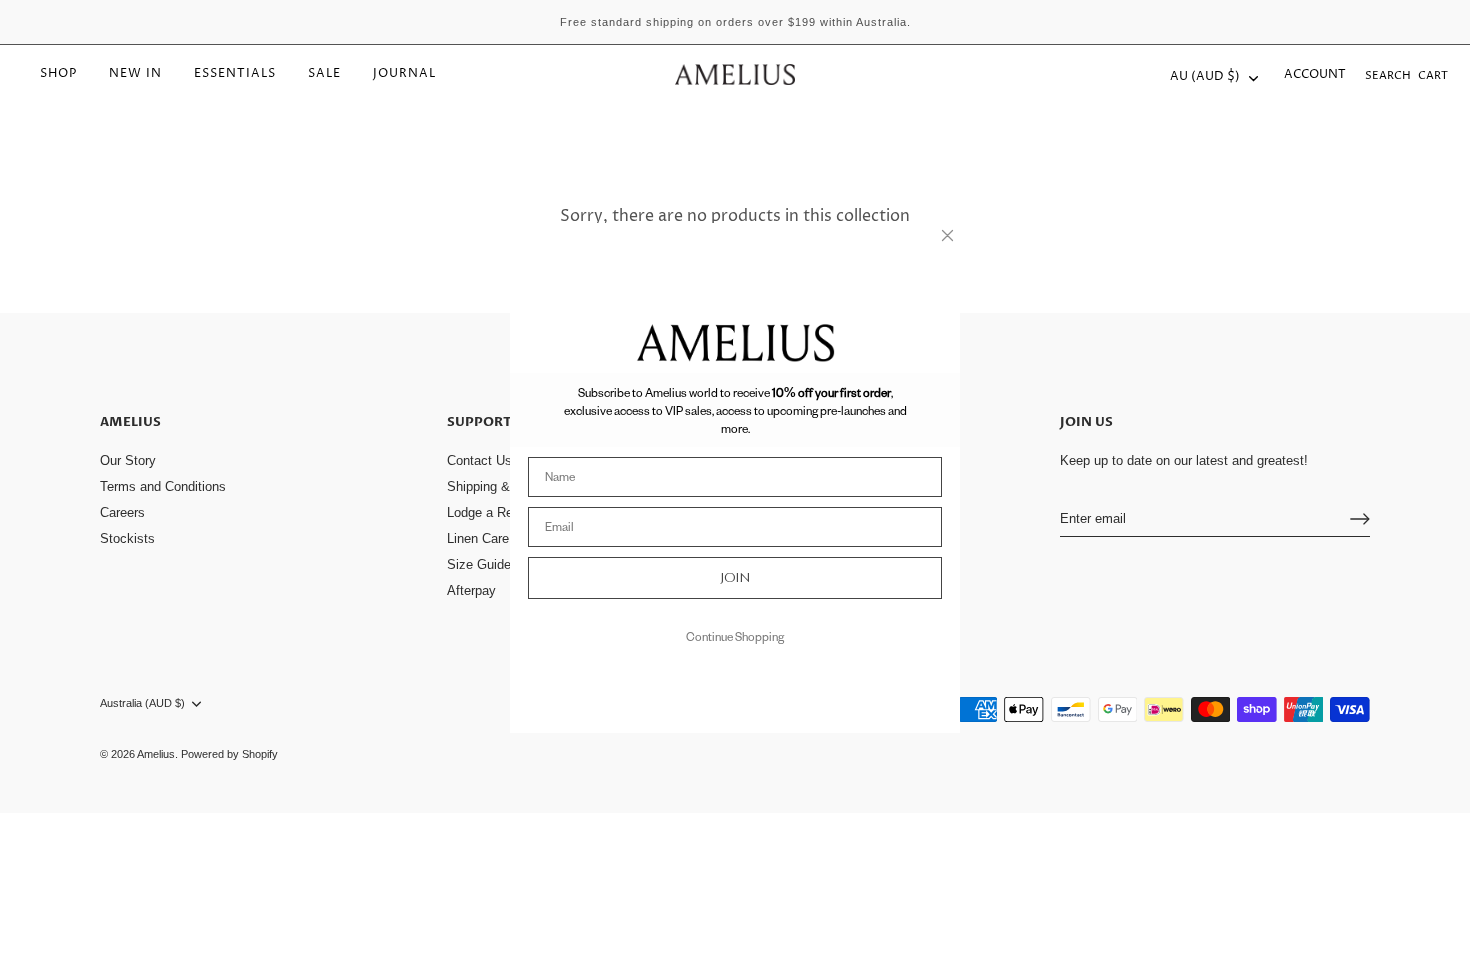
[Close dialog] (947, 235)
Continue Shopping (735, 636)
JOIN (735, 577)
